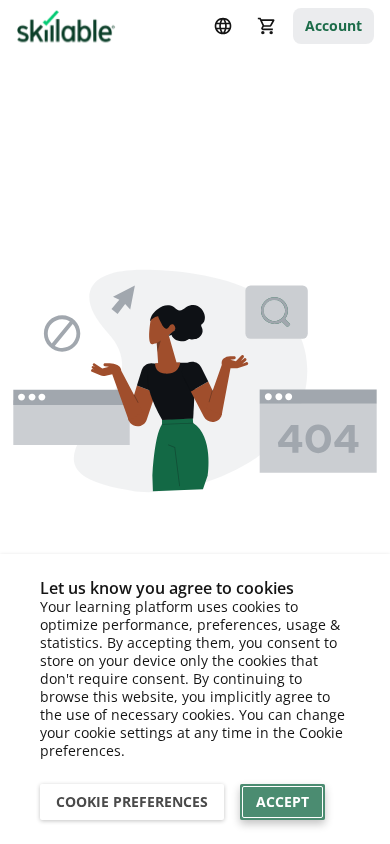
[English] (223, 26)
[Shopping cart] (267, 26)
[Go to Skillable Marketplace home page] (66, 26)
